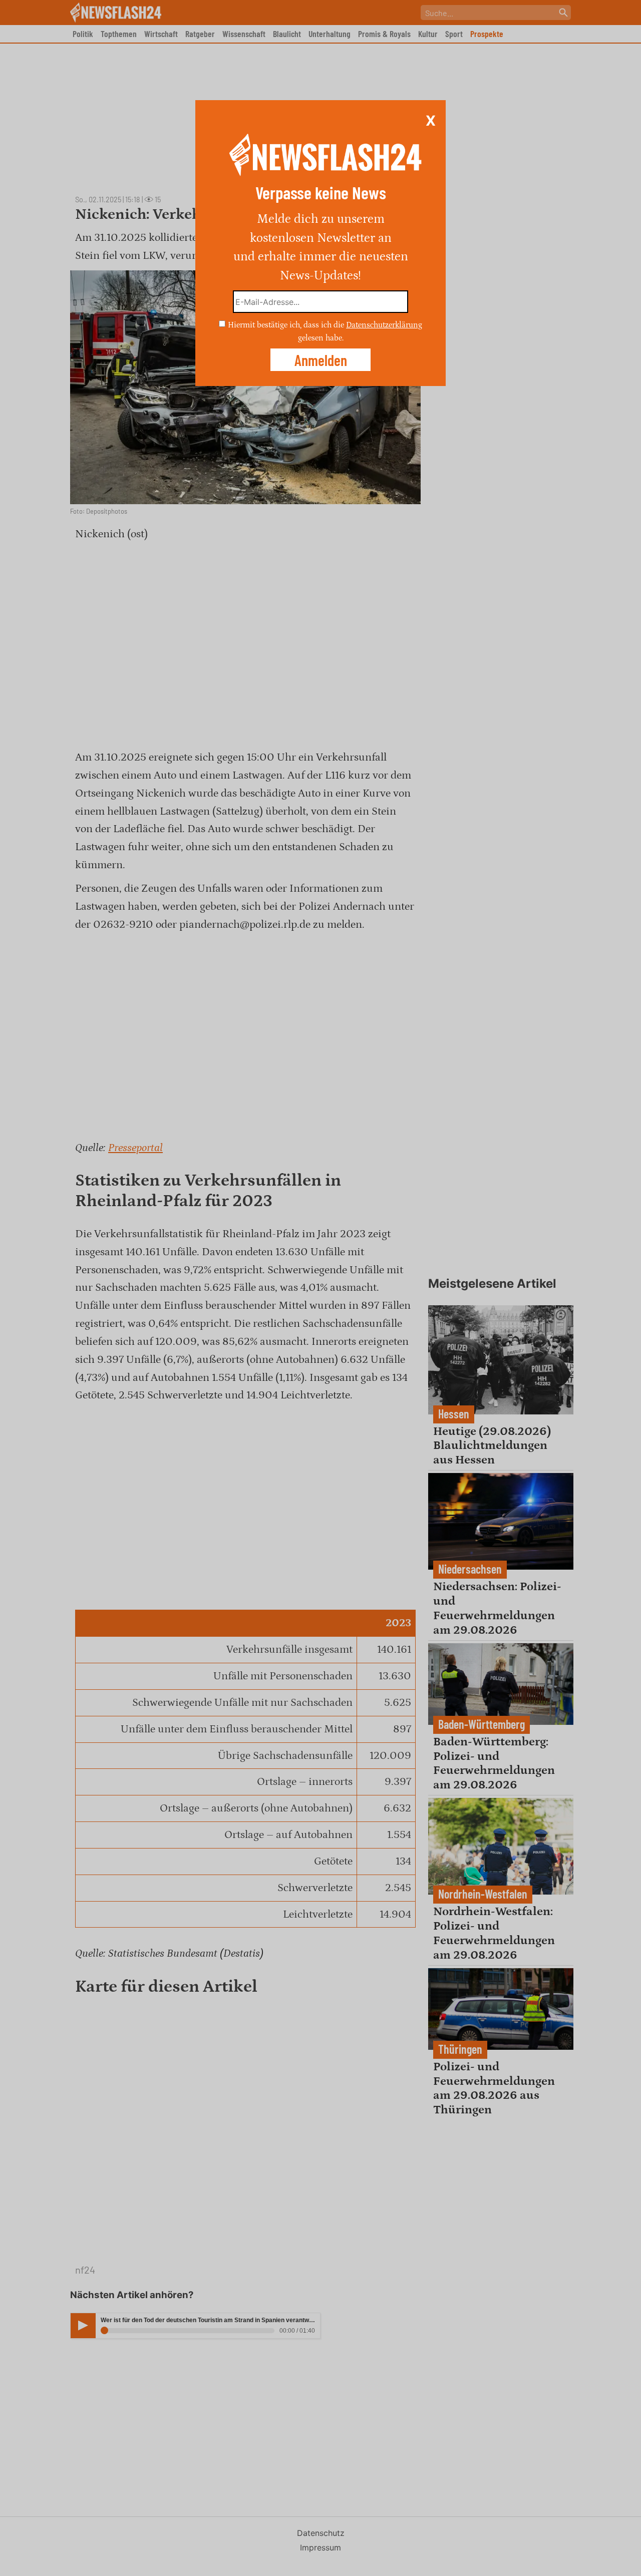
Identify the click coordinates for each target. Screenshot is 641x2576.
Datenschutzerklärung (384, 325)
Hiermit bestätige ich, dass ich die (287, 325)
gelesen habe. (321, 337)
